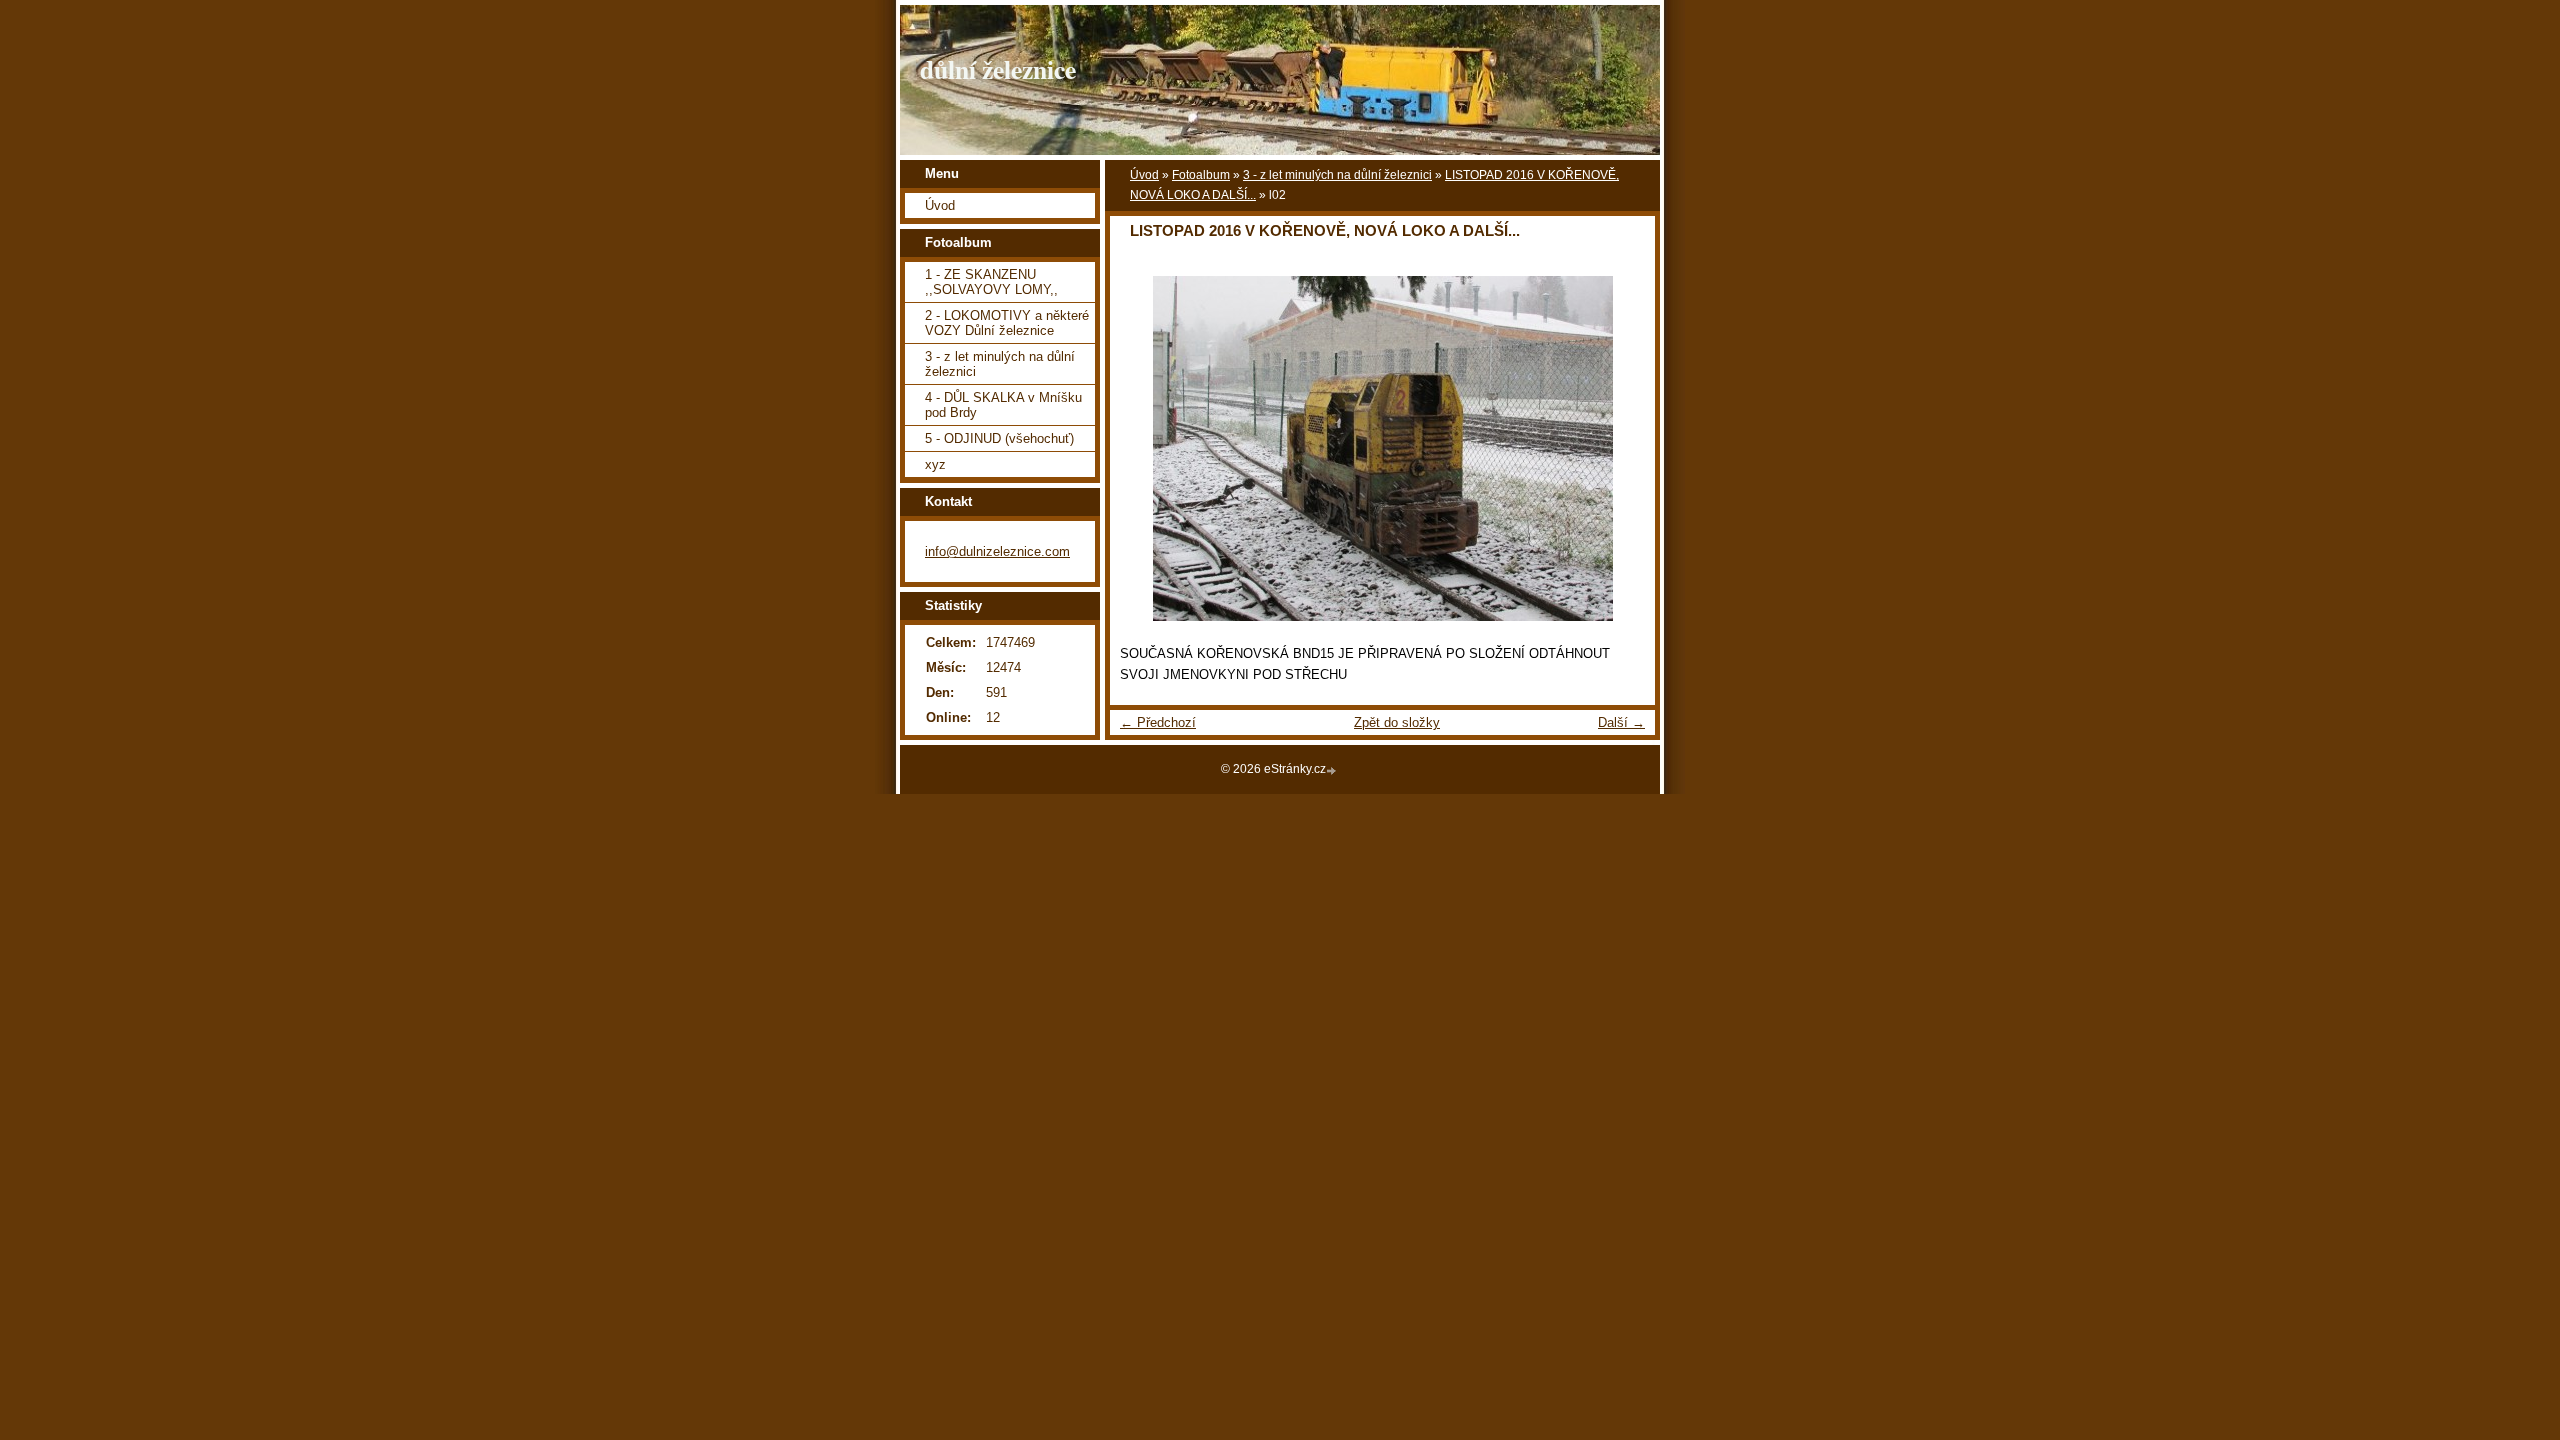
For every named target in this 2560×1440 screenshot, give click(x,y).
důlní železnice (998, 69)
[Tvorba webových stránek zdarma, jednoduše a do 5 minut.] (1333, 770)
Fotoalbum (1201, 175)
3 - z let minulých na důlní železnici (1337, 175)
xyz (935, 464)
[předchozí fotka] (1142, 448)
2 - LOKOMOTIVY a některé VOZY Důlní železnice (1007, 323)
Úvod (1144, 175)
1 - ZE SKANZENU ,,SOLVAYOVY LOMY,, (991, 282)
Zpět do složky (1397, 722)
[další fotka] (1622, 448)
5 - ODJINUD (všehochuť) (999, 438)
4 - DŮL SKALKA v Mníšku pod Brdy (1003, 405)
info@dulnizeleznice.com (997, 551)
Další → (1621, 722)
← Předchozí (1158, 722)
